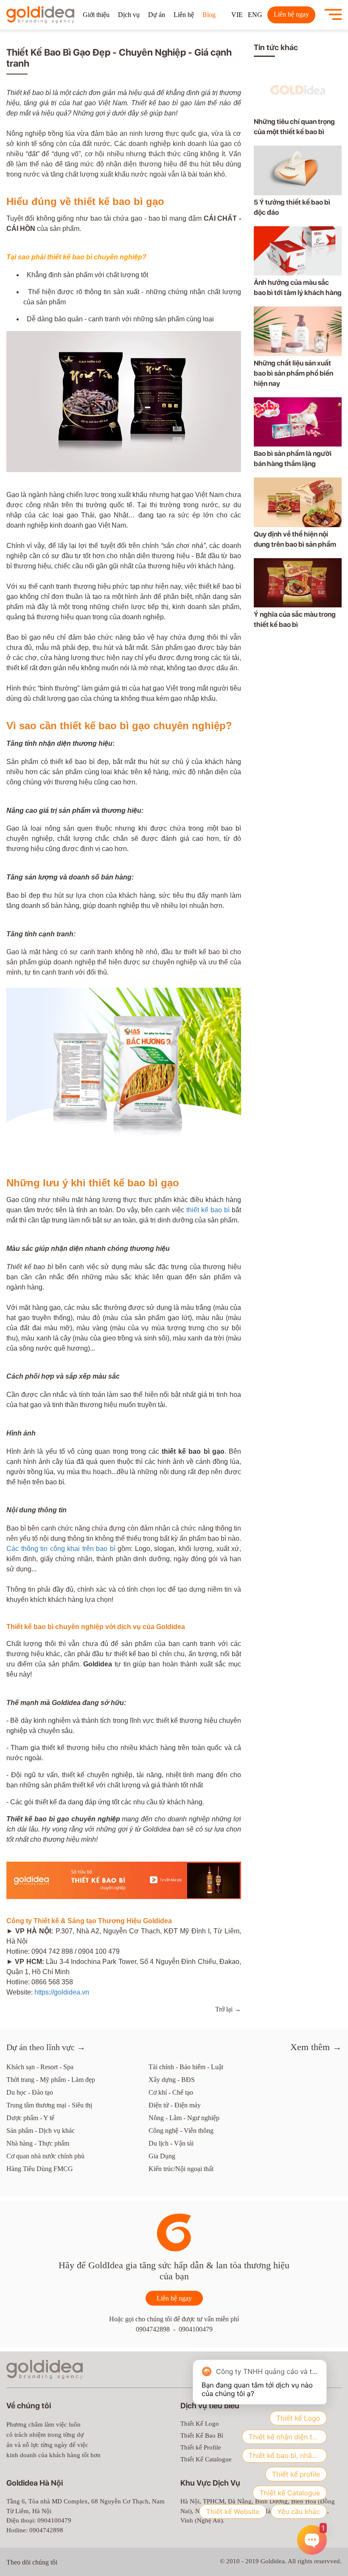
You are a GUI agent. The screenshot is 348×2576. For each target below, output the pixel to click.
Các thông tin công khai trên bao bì (61, 1549)
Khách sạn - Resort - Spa (40, 2067)
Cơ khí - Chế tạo (171, 2092)
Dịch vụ (129, 15)
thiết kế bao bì (208, 1210)
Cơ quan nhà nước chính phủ (45, 2156)
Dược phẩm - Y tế (30, 2118)
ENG (255, 15)
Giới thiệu (96, 15)
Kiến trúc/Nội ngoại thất (181, 2169)
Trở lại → (228, 2009)
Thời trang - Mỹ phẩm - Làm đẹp (51, 2080)
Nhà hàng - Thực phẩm (38, 2143)
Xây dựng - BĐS (172, 2080)
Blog (209, 15)
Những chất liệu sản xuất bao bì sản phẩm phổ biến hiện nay (293, 373)
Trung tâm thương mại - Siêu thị (49, 2105)
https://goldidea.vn (62, 1992)
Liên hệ (184, 15)
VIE (237, 15)
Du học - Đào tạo (30, 2092)
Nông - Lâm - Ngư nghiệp (184, 2118)
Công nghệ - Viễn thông (181, 2131)
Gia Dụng (162, 2156)
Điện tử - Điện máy (175, 2105)
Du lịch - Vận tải (171, 2143)
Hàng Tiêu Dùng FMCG (40, 2169)
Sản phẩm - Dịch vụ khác (41, 2131)
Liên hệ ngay (291, 14)
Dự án (157, 15)
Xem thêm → (316, 2047)
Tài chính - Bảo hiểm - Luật (186, 2067)
